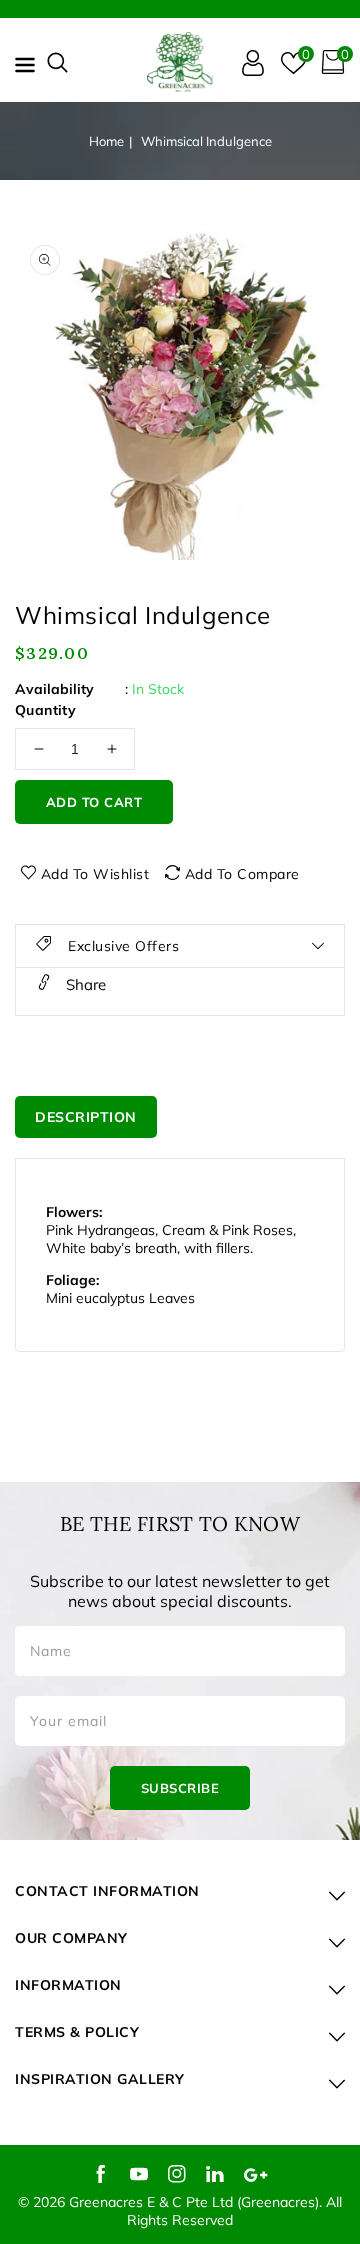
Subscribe (180, 1788)
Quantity (45, 710)
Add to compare (242, 874)
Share (84, 984)
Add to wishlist (95, 874)
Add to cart (94, 802)
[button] (57, 62)
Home (106, 141)
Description (86, 1117)
